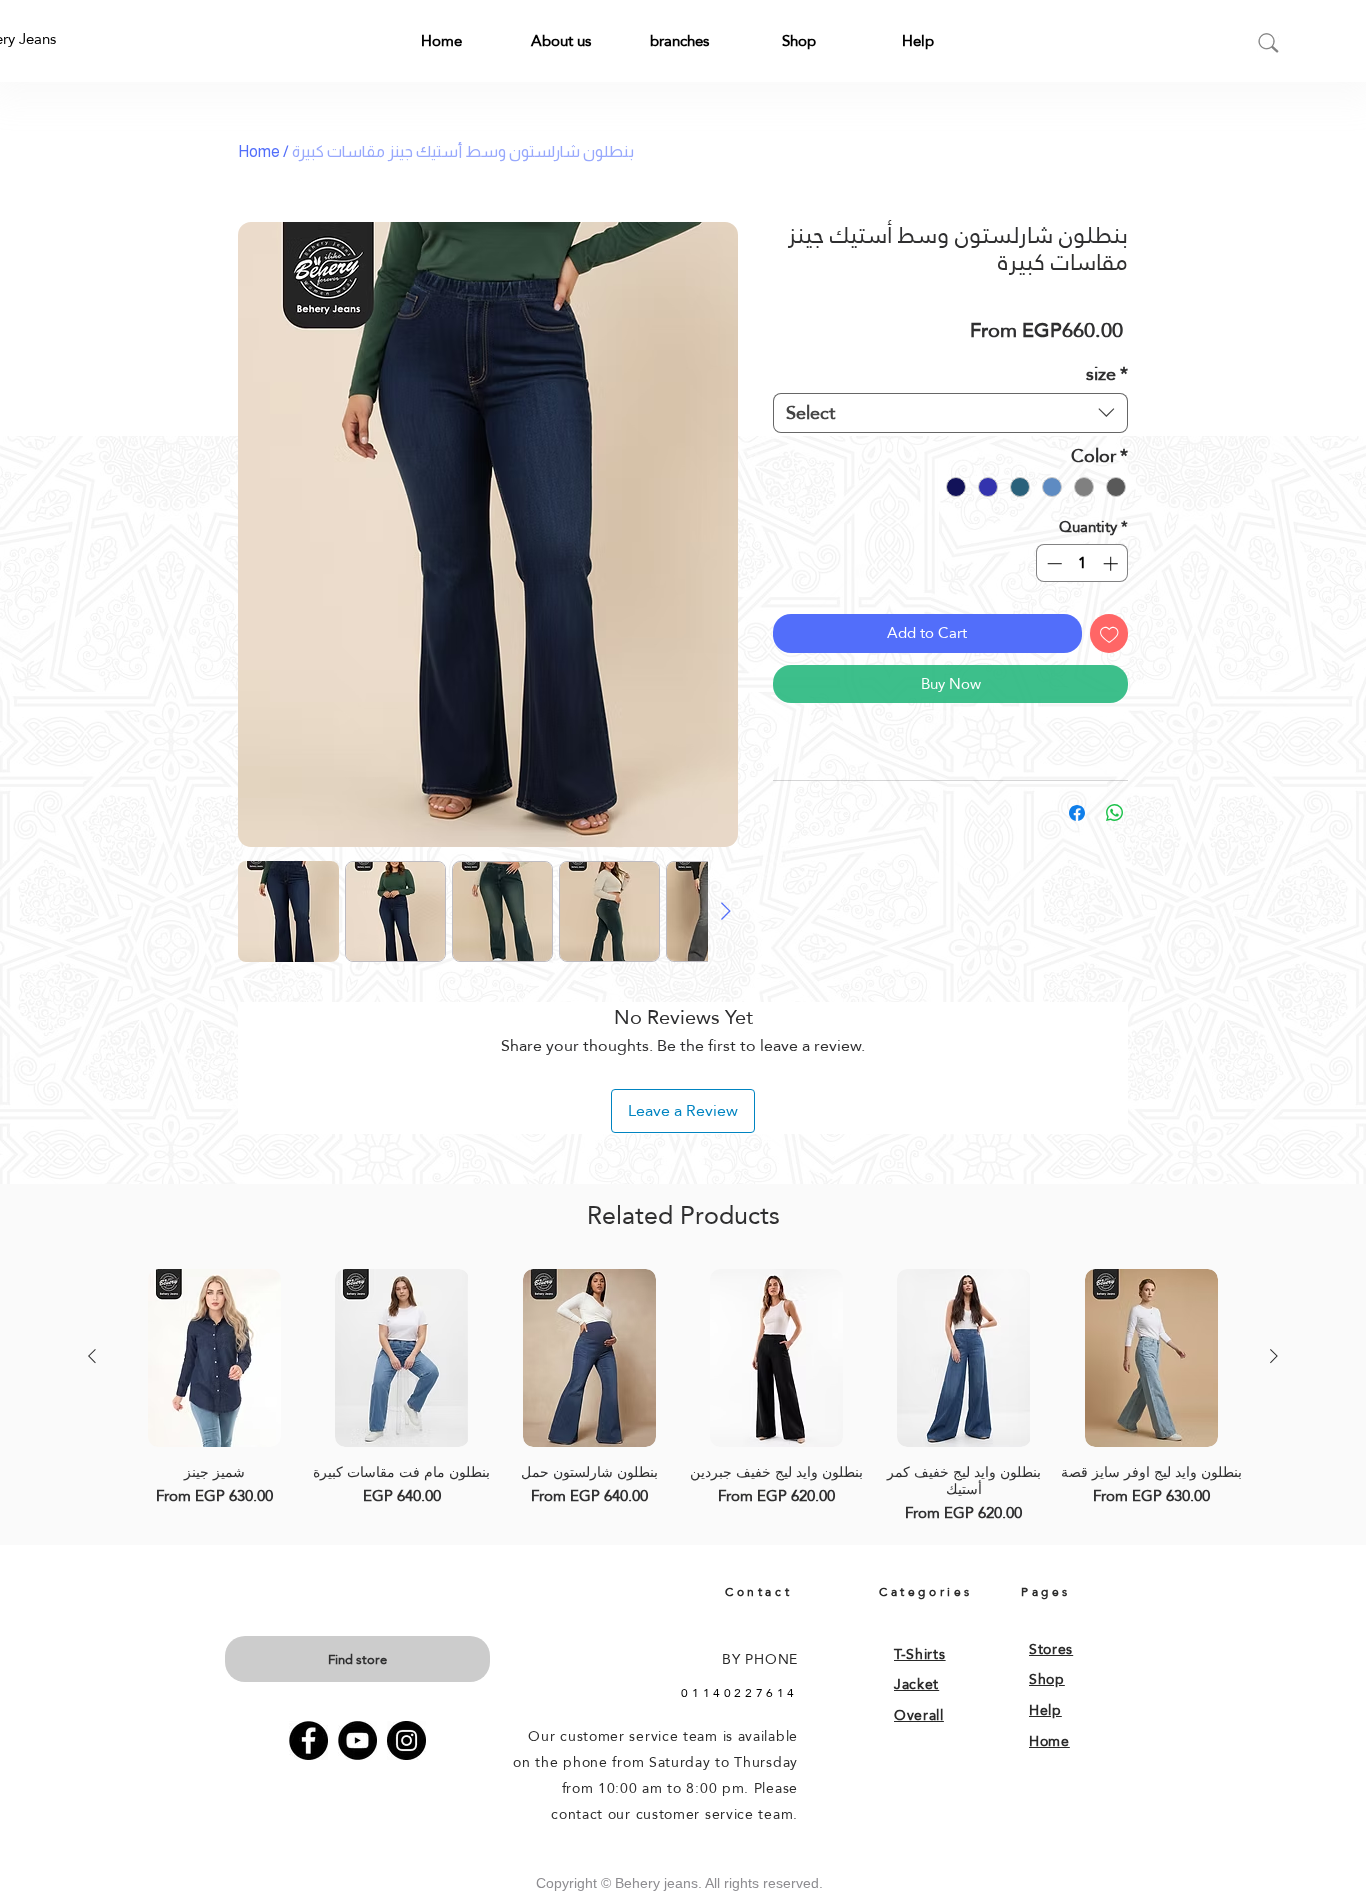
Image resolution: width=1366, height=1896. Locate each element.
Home (259, 151)
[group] (683, 1396)
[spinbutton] (1082, 563)
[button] (560, 40)
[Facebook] (308, 1740)
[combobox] (950, 413)
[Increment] (1112, 563)
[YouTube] (357, 1740)
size (1107, 374)
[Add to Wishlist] (1109, 633)
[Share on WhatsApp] (1115, 813)
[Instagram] (406, 1740)
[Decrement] (1052, 563)
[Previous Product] (92, 1356)
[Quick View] (214, 1358)
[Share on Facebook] (1077, 813)
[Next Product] (1274, 1356)
